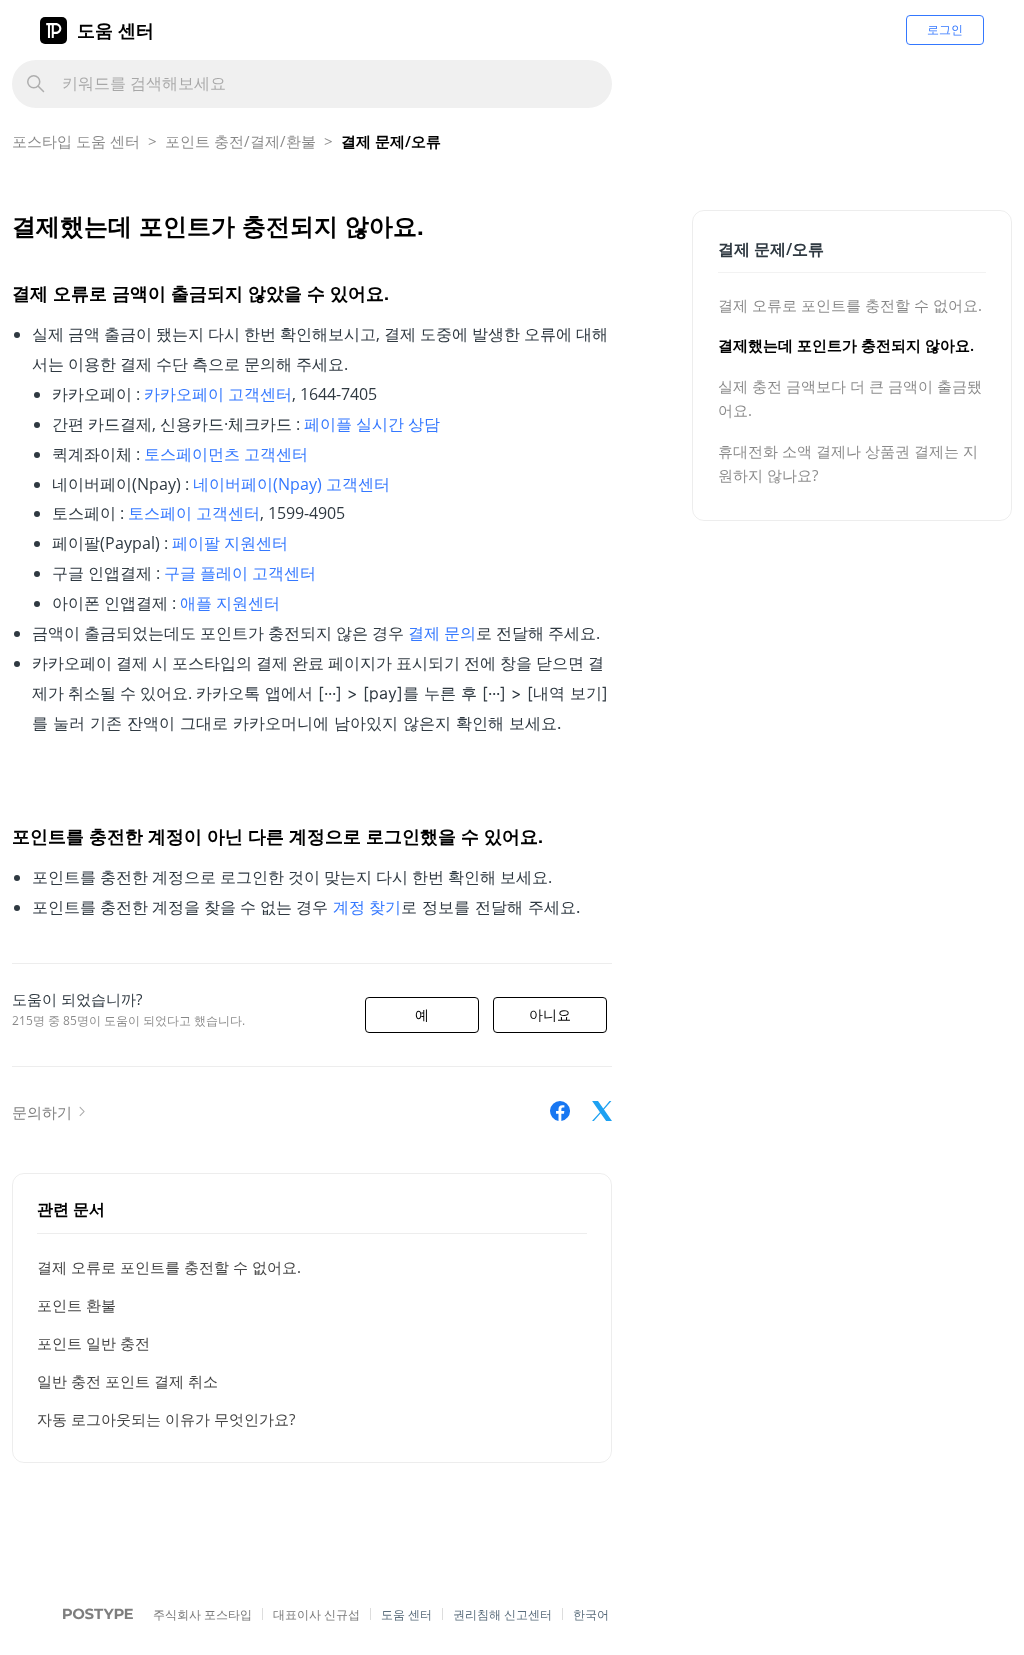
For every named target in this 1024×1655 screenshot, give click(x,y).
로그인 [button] (945, 29)
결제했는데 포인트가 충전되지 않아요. (846, 345)
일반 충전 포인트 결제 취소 (127, 1381)
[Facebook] (560, 1111)
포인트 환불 (76, 1305)
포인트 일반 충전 (93, 1343)
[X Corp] (602, 1111)
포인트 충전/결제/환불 (240, 141)
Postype (87, 1615)
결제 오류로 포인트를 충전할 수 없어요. (169, 1267)
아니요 (550, 1015)
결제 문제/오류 (391, 141)
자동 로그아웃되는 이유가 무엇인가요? (166, 1419)
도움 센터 (115, 30)
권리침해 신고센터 (502, 1614)
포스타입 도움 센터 (76, 141)
